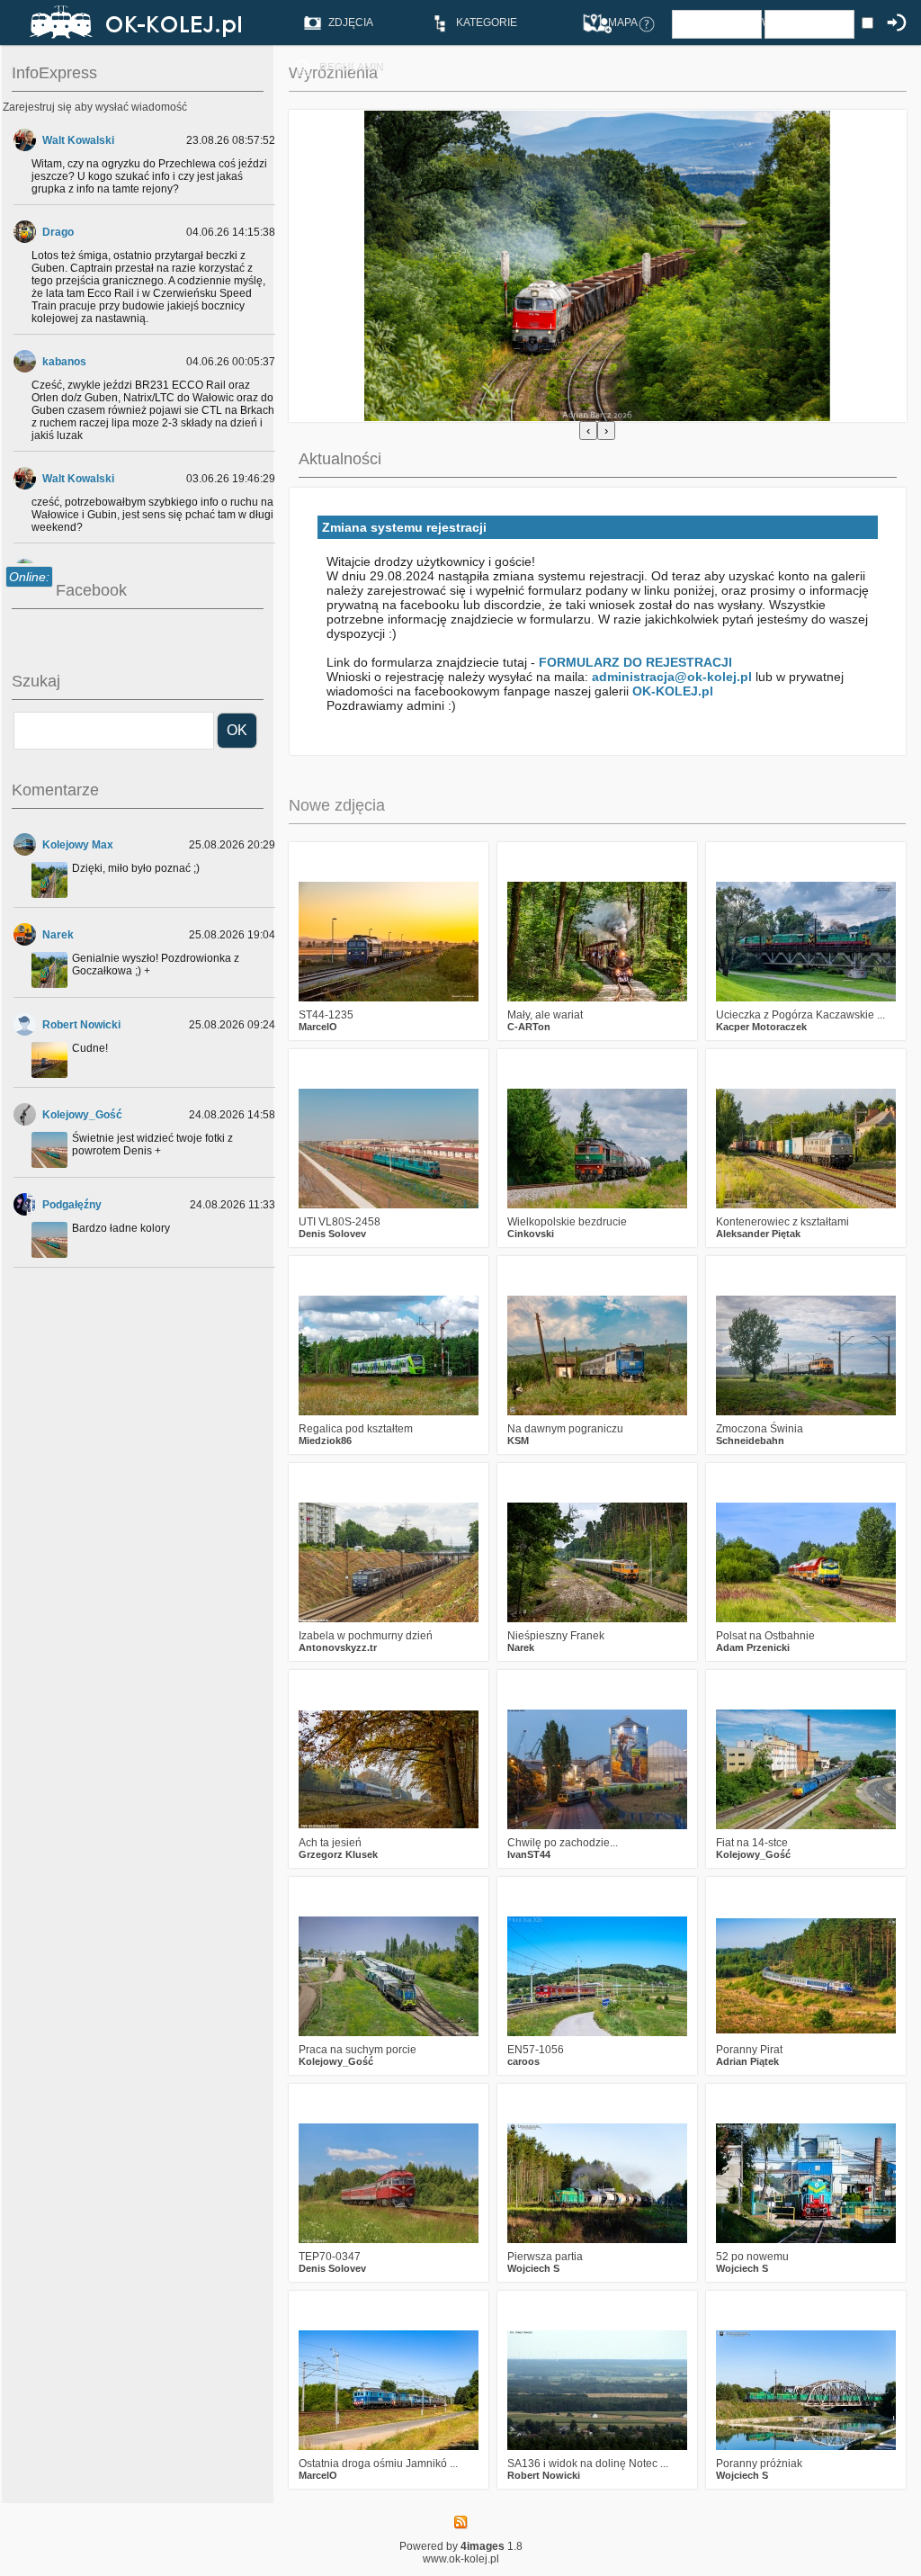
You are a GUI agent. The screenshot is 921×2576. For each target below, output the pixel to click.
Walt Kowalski (78, 140)
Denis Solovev (332, 1234)
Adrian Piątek (747, 2061)
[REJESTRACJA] (604, 23)
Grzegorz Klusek (338, 1854)
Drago (58, 232)
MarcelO (318, 1027)
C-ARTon (529, 1027)
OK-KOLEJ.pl (673, 691)
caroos (523, 2061)
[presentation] (588, 431)
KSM (518, 1441)
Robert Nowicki (81, 1025)
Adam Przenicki (753, 1647)
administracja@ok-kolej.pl (672, 677)
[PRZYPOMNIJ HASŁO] (647, 23)
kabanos (64, 362)
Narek (58, 935)
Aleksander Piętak (758, 1234)
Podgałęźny (72, 1205)
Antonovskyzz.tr (338, 1647)
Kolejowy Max (78, 845)
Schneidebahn (750, 1441)
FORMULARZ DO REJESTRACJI (635, 662)
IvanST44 (529, 1854)
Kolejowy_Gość (82, 1115)
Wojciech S (533, 2268)
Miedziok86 (325, 1441)
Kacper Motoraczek (761, 1027)
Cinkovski (531, 1234)
